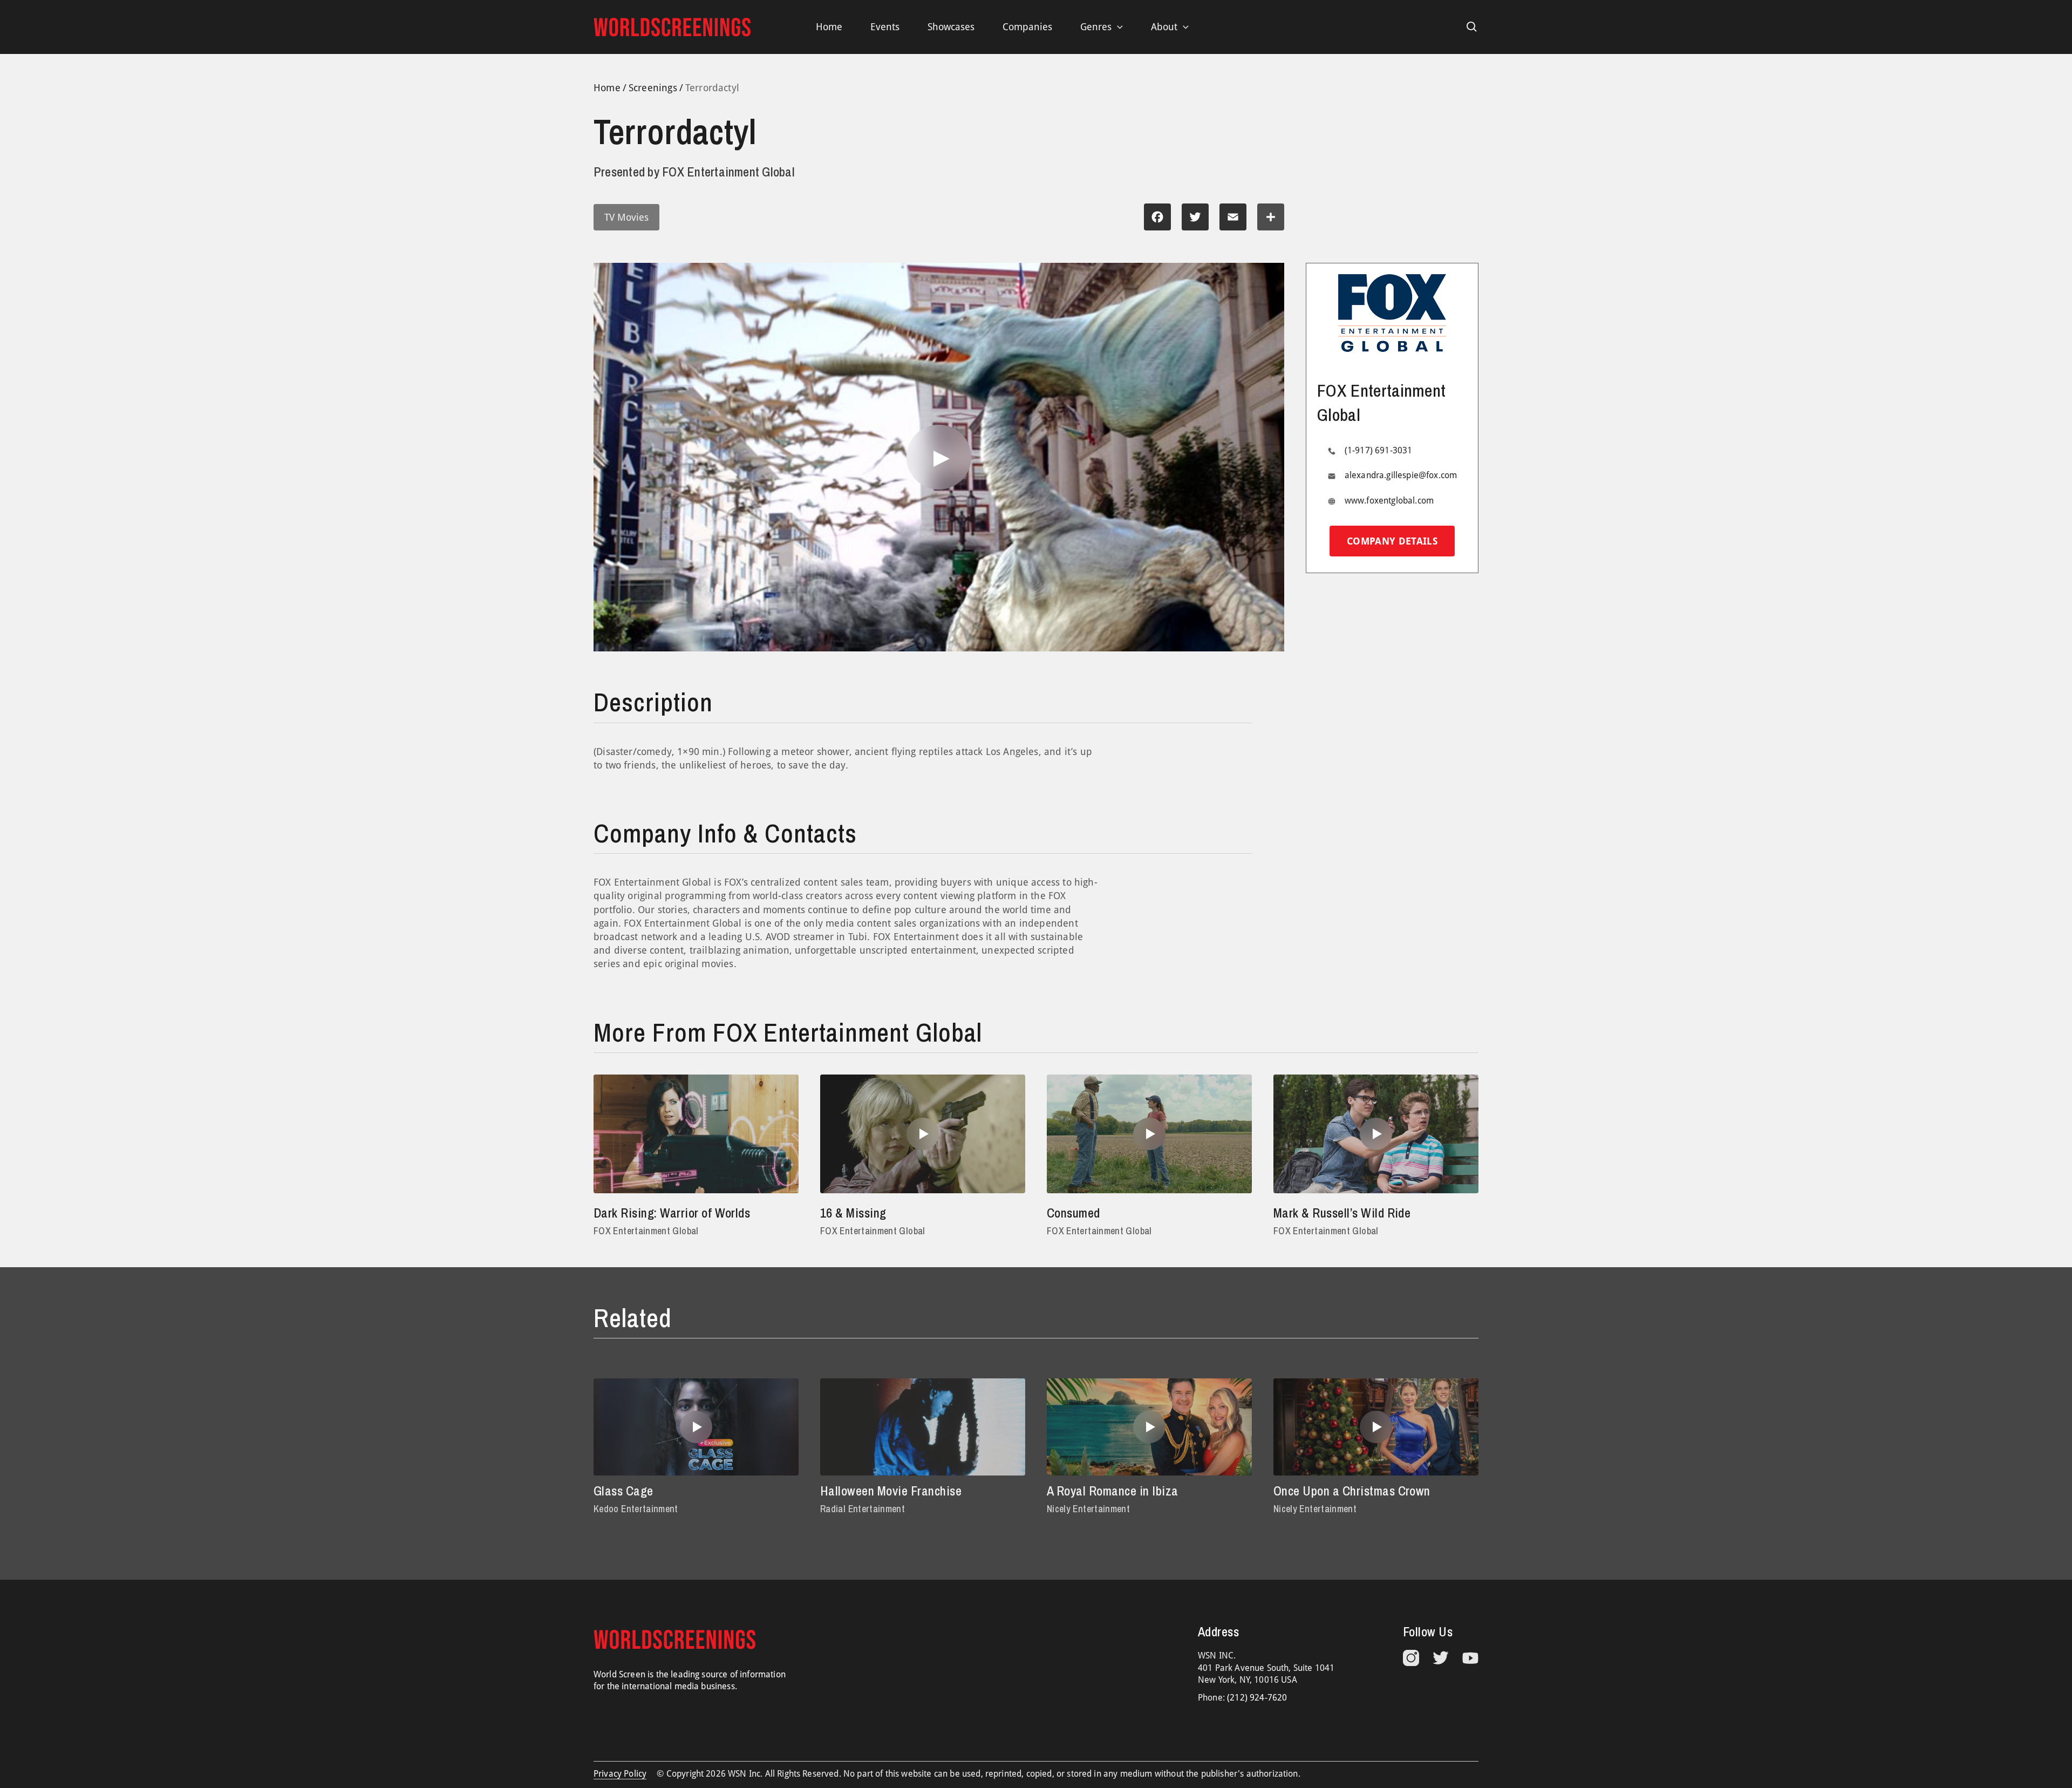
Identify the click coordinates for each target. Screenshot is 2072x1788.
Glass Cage (623, 1491)
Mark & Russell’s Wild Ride (1342, 1213)
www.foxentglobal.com (1389, 501)
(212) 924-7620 (1257, 1698)
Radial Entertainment (863, 1509)
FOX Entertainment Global (646, 1231)
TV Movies (626, 217)
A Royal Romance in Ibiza (1113, 1491)
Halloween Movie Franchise (891, 1491)
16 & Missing (853, 1213)
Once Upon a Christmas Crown (1352, 1491)
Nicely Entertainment (1088, 1509)
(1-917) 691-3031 (1379, 450)
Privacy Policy (620, 1774)
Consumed (1074, 1213)
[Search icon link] (1472, 27)
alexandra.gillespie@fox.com (1401, 475)
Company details (1392, 541)
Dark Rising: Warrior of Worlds (672, 1213)
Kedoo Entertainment (636, 1509)
